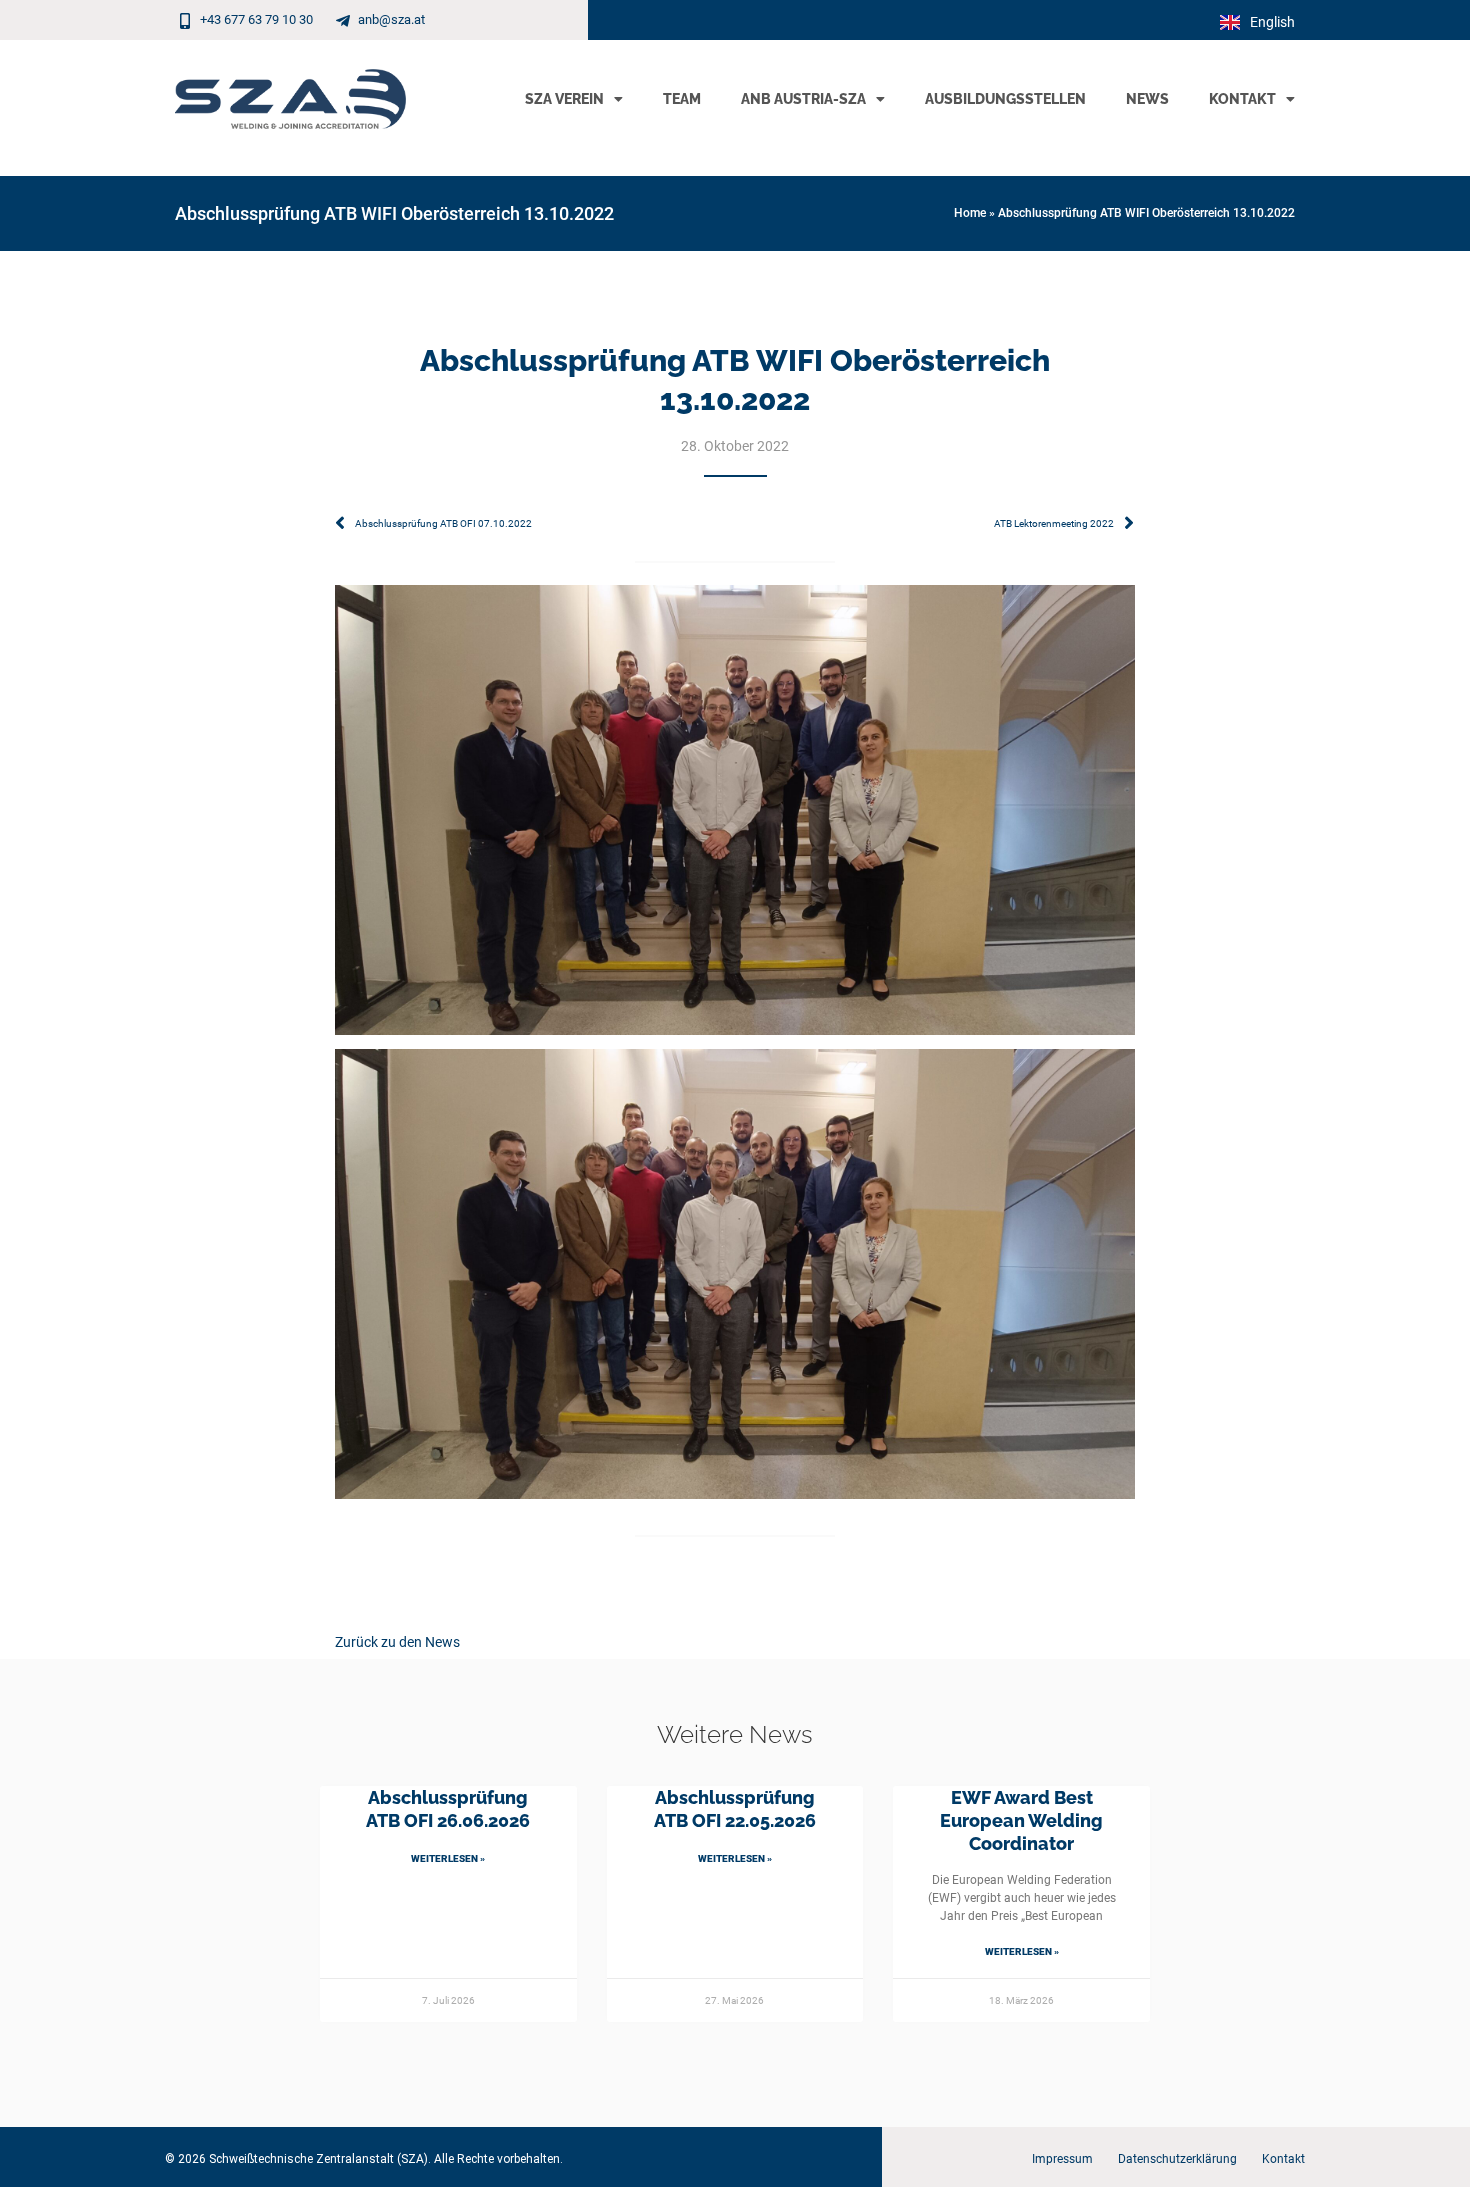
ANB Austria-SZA (803, 99)
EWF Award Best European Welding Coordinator (1021, 1821)
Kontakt (1242, 99)
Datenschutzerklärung (1177, 2159)
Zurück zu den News (397, 1642)
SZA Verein (564, 99)
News (1147, 99)
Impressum (1062, 2159)
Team (682, 99)
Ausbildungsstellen (1005, 99)
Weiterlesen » (448, 1858)
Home (970, 213)
